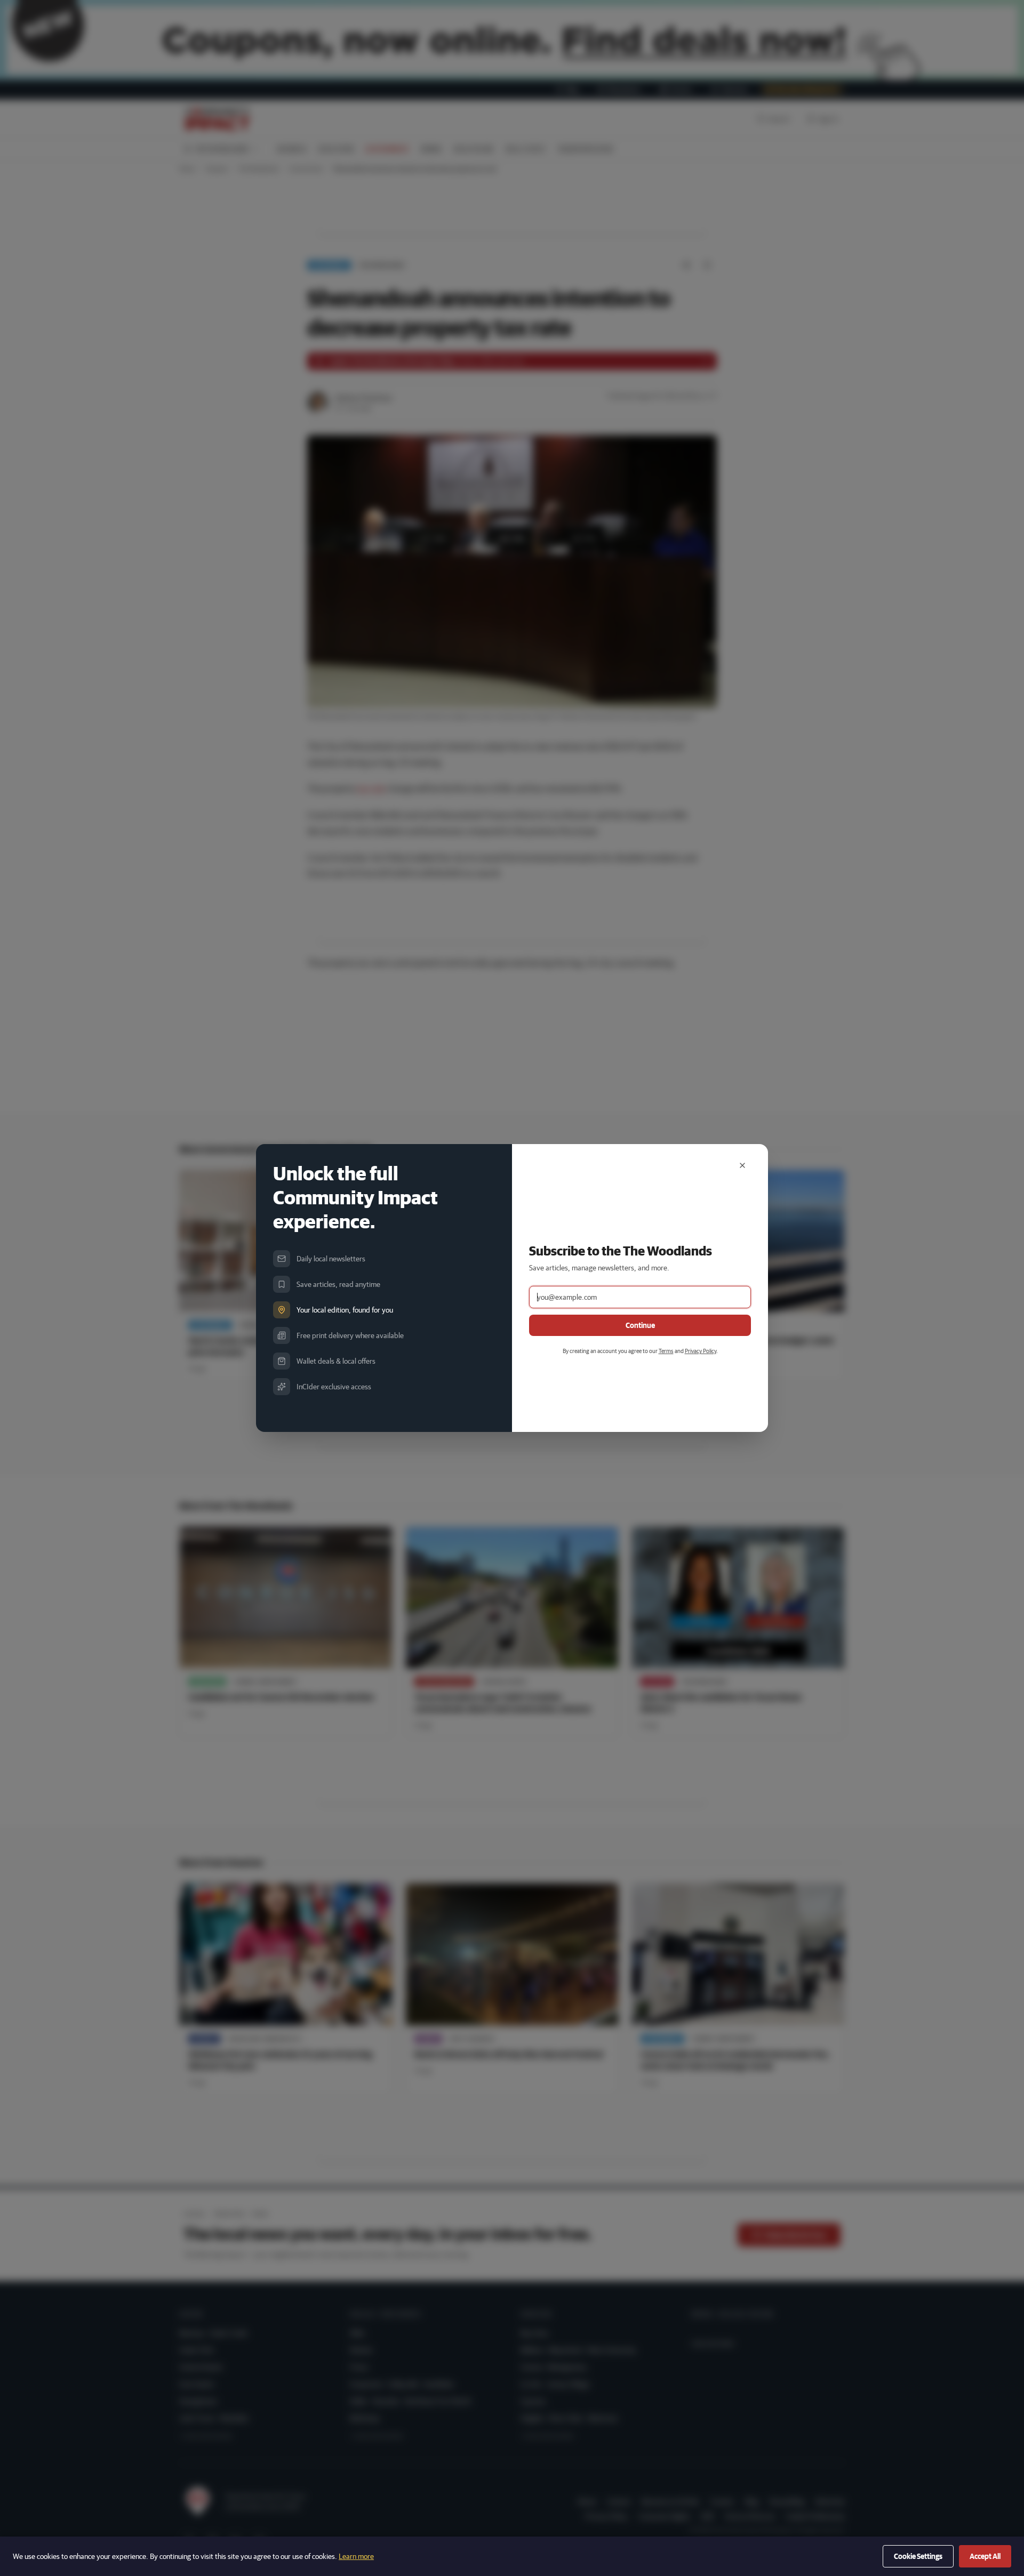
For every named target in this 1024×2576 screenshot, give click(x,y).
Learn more (356, 2556)
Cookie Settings (918, 2556)
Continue (640, 1325)
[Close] (742, 1165)
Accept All (985, 2556)
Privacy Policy (701, 1351)
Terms (666, 1351)
